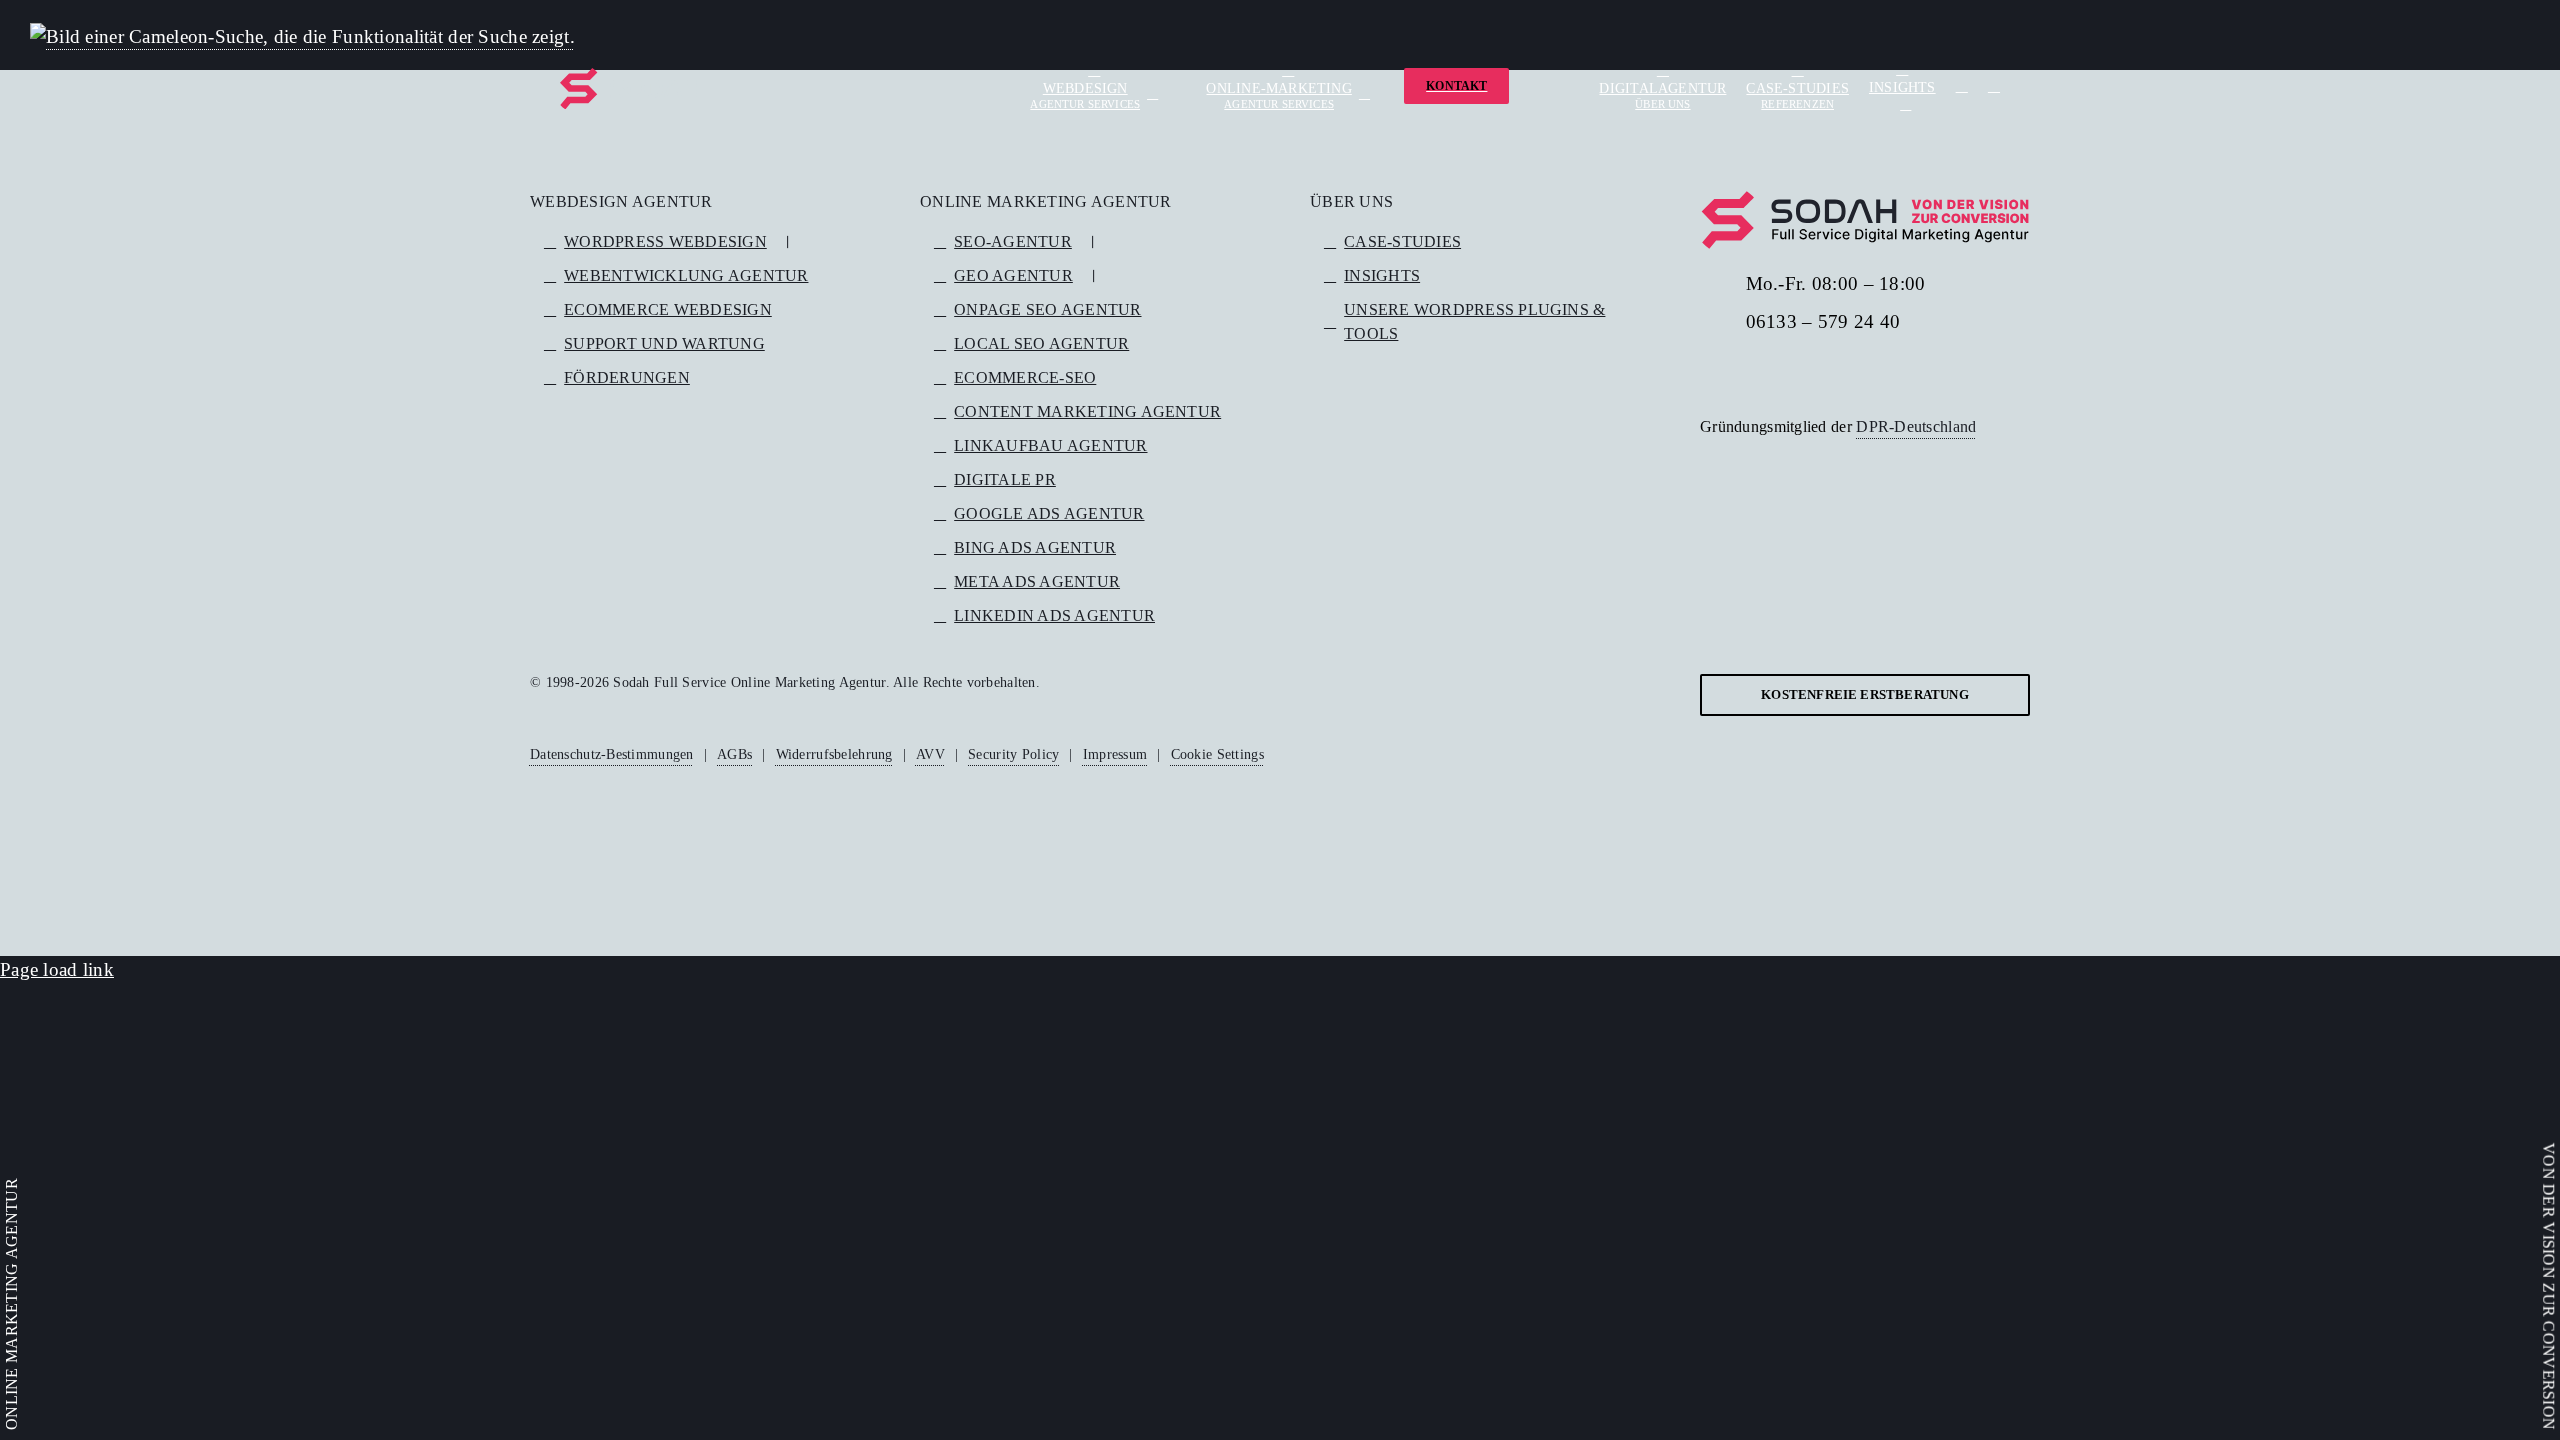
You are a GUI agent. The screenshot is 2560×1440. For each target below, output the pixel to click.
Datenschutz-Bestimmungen (612, 754)
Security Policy (1013, 754)
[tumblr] (1835, 371)
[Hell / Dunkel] (1994, 86)
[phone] (1964, 371)
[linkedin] (1803, 371)
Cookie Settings (1217, 754)
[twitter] (1738, 371)
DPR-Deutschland (1916, 426)
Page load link (57, 969)
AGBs (734, 754)
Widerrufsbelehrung (834, 754)
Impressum (1115, 754)
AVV (930, 754)
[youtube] (1771, 371)
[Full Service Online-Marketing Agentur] (630, 88)
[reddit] (1867, 371)
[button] (1962, 86)
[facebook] (1706, 371)
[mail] (1932, 371)
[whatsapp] (1900, 371)
